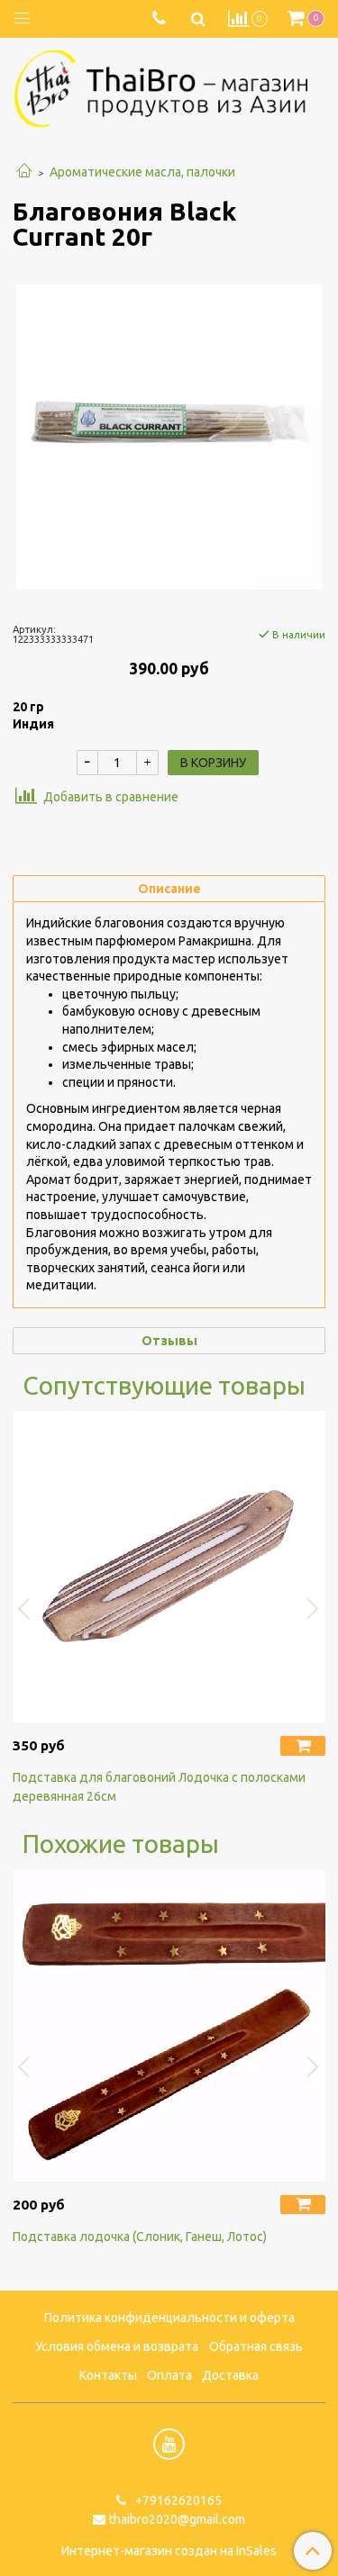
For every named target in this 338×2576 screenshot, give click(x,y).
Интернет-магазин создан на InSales (169, 2551)
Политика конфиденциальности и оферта (169, 2318)
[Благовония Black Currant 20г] (169, 437)
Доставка (230, 2375)
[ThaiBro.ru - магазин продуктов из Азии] (169, 86)
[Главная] (24, 172)
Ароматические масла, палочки (142, 172)
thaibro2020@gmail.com (177, 2519)
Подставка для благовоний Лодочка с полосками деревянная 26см (159, 1787)
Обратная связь (256, 2346)
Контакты (108, 2375)
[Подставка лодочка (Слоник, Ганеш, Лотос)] (169, 2025)
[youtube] (169, 2444)
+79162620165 (177, 2500)
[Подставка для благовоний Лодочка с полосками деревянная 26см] (169, 1567)
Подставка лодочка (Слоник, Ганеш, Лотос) (140, 2237)
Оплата (169, 2375)
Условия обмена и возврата (117, 2346)
